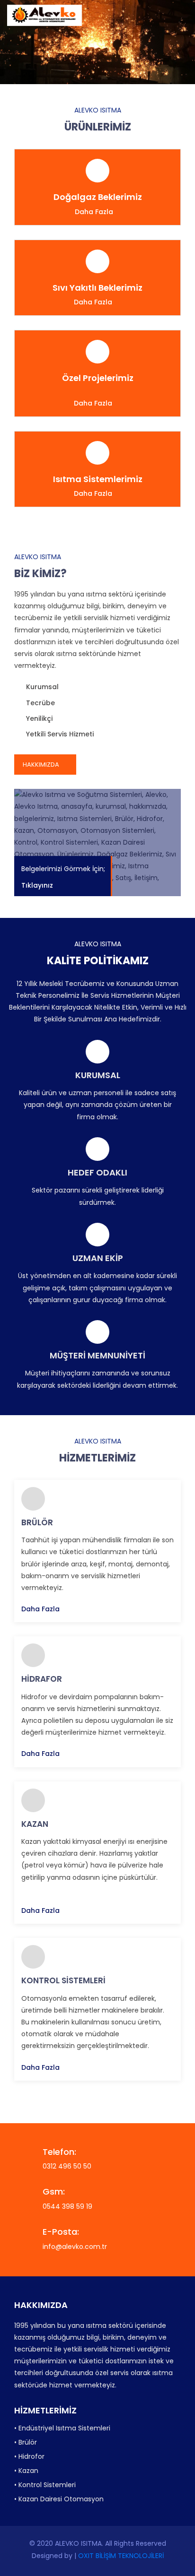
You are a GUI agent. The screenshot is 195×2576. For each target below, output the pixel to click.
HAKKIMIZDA (42, 765)
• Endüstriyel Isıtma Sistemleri (62, 2428)
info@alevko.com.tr (75, 2247)
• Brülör (26, 2442)
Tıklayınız (38, 886)
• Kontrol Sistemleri (45, 2485)
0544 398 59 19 (67, 2206)
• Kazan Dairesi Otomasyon (59, 2499)
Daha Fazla (94, 212)
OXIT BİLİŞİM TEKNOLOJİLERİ (121, 2556)
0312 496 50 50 (67, 2166)
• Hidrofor (29, 2456)
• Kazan (26, 2471)
